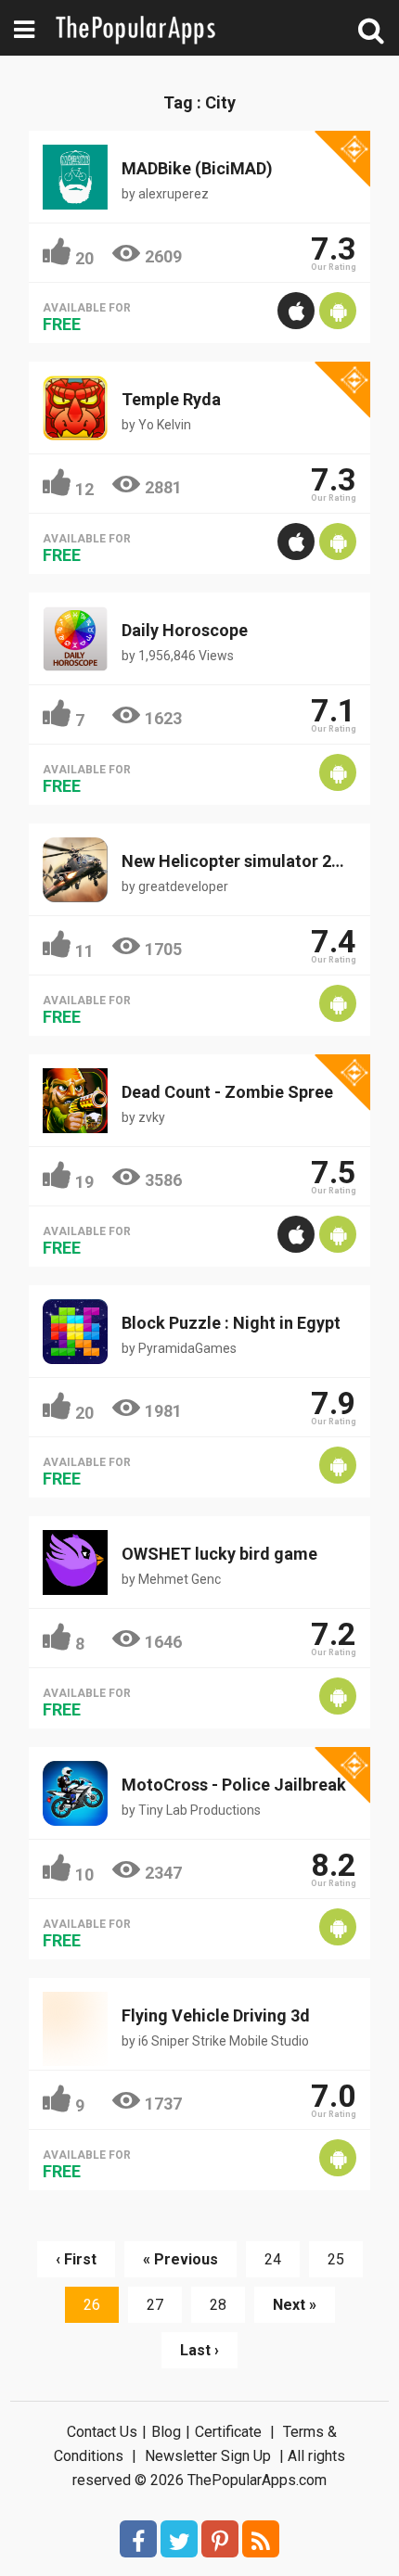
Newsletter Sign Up (208, 2456)
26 (92, 2305)
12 (84, 489)
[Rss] (261, 2539)
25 (336, 2259)
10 (84, 1875)
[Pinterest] (220, 2539)
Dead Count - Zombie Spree (227, 1092)
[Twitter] (179, 2539)
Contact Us (102, 2432)
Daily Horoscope (185, 630)
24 (273, 2259)
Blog (166, 2432)
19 (84, 1182)
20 (84, 258)
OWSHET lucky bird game (219, 1554)
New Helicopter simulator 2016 (240, 861)
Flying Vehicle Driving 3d (216, 2015)
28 (218, 2305)
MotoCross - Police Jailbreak (234, 1785)
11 (84, 951)
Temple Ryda (171, 399)
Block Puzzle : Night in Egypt (231, 1323)
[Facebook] (138, 2539)
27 (155, 2305)
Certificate (228, 2432)
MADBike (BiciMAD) (197, 168)
